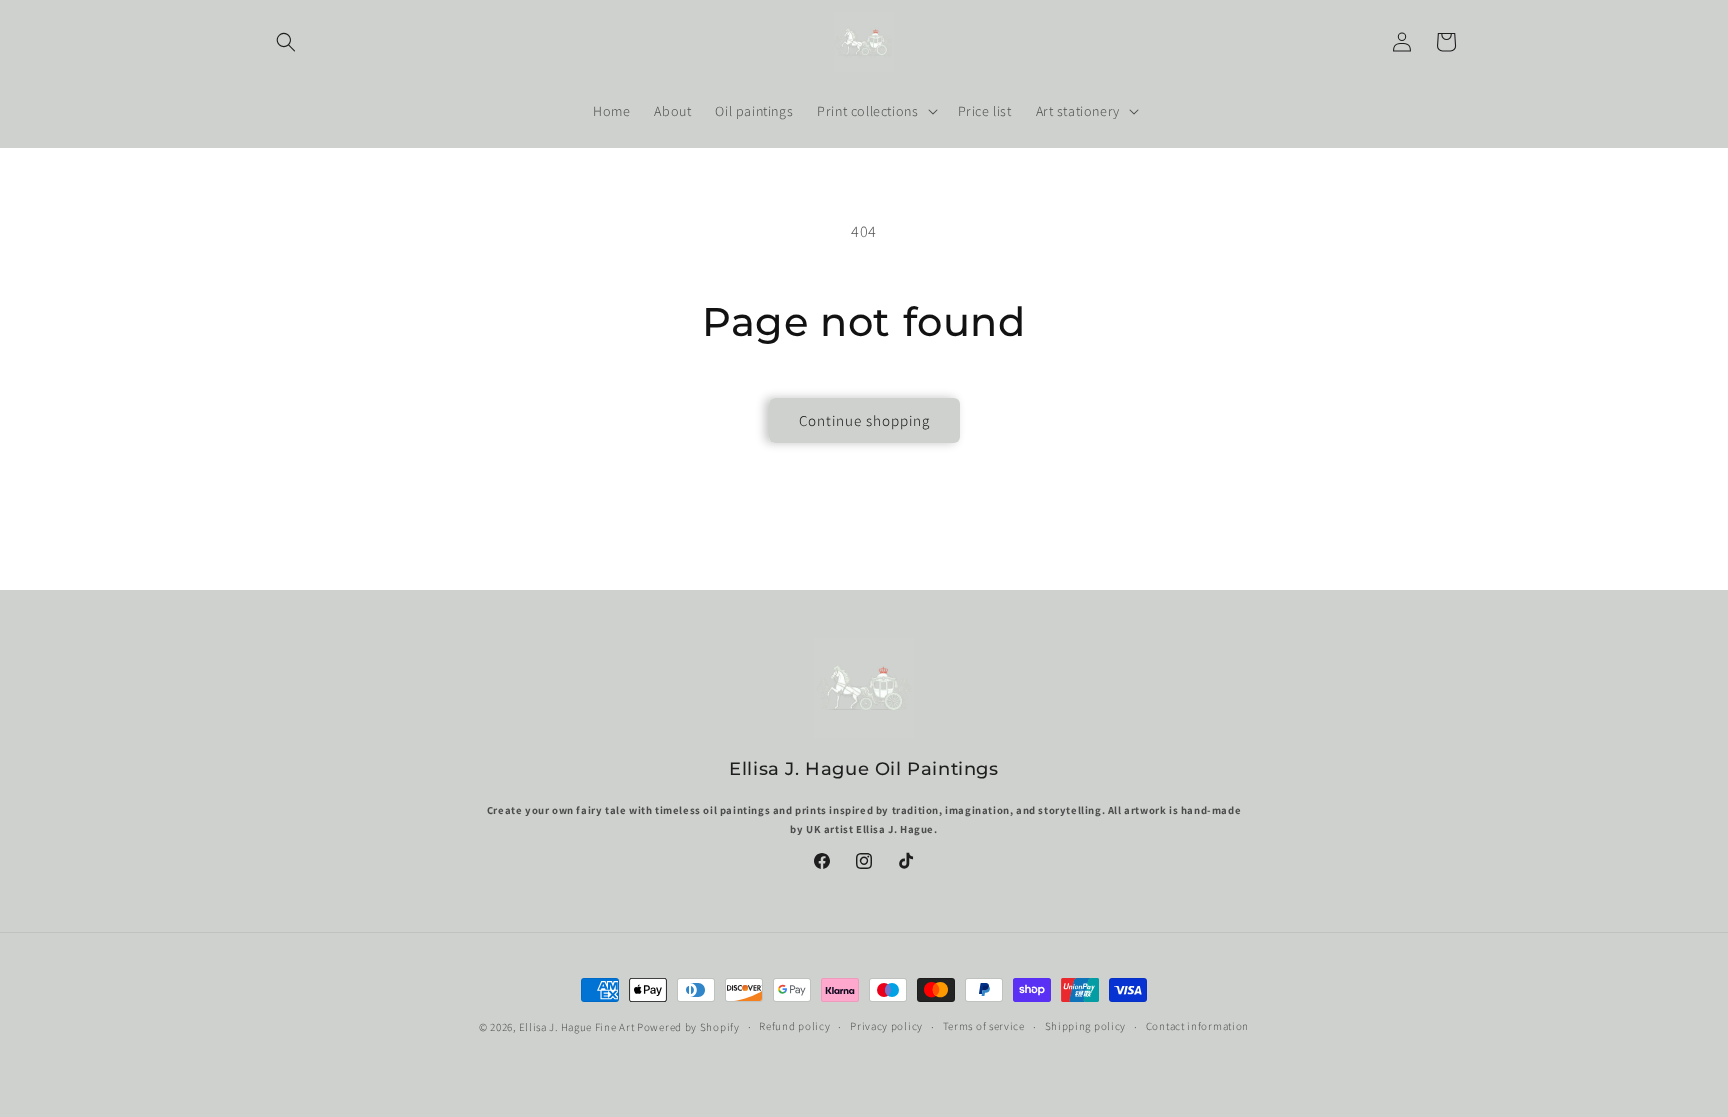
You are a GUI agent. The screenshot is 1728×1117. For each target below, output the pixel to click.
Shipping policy (1086, 1026)
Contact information (1197, 1026)
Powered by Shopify (688, 1027)
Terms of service (984, 1026)
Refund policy (794, 1026)
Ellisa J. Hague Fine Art (577, 1027)
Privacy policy (886, 1026)
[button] (286, 42)
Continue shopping (864, 420)
